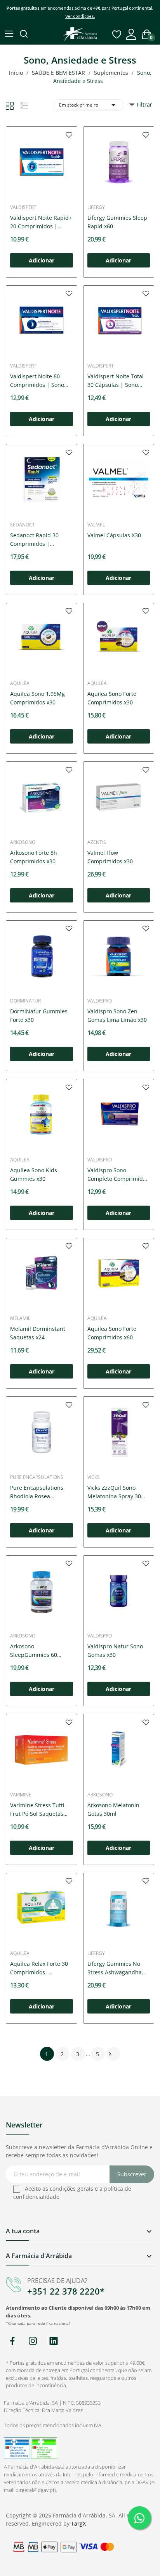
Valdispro (100, 1001)
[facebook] (12, 2341)
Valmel (96, 525)
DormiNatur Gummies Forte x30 (39, 1015)
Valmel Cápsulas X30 (114, 535)
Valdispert (23, 207)
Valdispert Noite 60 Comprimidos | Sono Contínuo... (37, 381)
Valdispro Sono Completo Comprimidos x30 (118, 1175)
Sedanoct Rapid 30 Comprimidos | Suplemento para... (35, 540)
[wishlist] (69, 135)
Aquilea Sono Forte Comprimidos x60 (112, 1333)
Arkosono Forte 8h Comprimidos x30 (34, 857)
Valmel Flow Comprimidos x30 (110, 857)
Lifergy (96, 207)
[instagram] (33, 2341)
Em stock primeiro (89, 105)
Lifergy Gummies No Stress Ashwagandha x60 (115, 1968)
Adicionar (42, 260)
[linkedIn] (53, 2341)
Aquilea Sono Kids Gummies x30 (34, 1174)
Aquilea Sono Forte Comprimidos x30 (112, 698)
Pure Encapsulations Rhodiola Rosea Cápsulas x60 (37, 1492)
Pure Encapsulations (37, 1477)
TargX (78, 2523)
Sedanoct (23, 525)
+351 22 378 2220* (66, 2291)
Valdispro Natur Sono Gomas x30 (115, 1650)
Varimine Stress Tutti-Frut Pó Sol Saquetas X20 (38, 1810)
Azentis (97, 842)
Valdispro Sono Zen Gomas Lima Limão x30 (117, 1015)
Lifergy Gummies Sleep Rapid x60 (117, 222)
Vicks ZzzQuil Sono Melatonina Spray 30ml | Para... (117, 1492)
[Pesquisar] (24, 35)
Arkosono (23, 842)
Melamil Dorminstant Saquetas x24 (38, 1333)
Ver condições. (80, 16)
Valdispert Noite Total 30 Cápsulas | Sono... (116, 380)
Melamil (20, 1318)
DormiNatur (25, 1001)
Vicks (94, 1477)
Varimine (21, 1795)
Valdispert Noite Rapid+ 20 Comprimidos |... (41, 222)
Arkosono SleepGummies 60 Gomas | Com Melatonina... (34, 1651)
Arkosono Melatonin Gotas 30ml (113, 1809)
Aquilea (20, 683)
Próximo (110, 2054)
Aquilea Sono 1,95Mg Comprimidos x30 (37, 698)
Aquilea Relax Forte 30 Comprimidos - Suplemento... (39, 1968)
